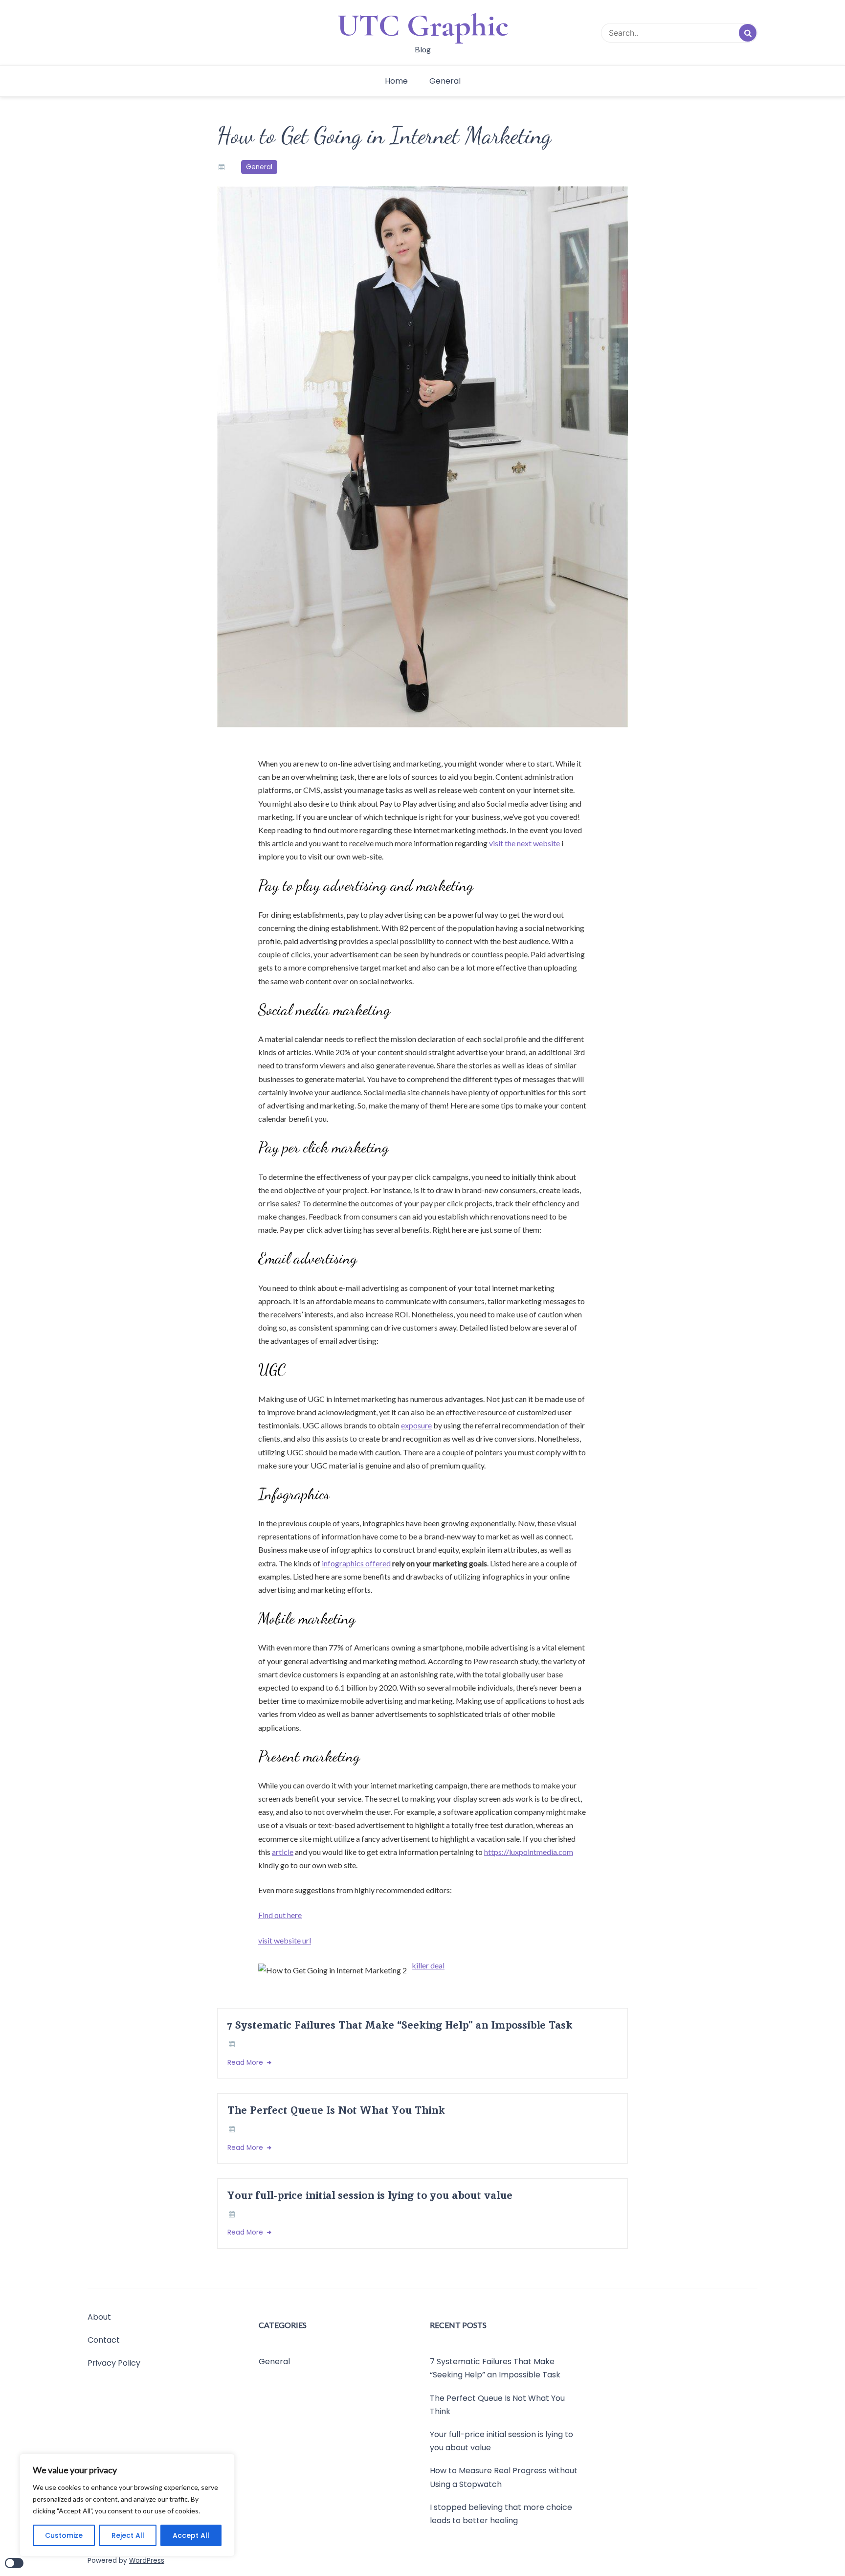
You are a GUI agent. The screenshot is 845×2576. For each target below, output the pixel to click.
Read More (246, 2063)
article (283, 1852)
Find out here (280, 1915)
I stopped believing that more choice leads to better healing (501, 2513)
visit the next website (524, 843)
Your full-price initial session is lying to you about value (370, 2195)
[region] (127, 2505)
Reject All (128, 2535)
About (99, 2317)
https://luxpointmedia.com (529, 1852)
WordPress (147, 2561)
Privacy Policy (114, 2363)
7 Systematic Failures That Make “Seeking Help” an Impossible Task (400, 2025)
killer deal (428, 1965)
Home (396, 81)
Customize (64, 2535)
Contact (104, 2340)
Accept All (191, 2535)
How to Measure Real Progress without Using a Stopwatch (504, 2477)
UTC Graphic (423, 25)
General (445, 81)
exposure (416, 1425)
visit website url (285, 1940)
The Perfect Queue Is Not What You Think (336, 2110)
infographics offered (356, 1563)
